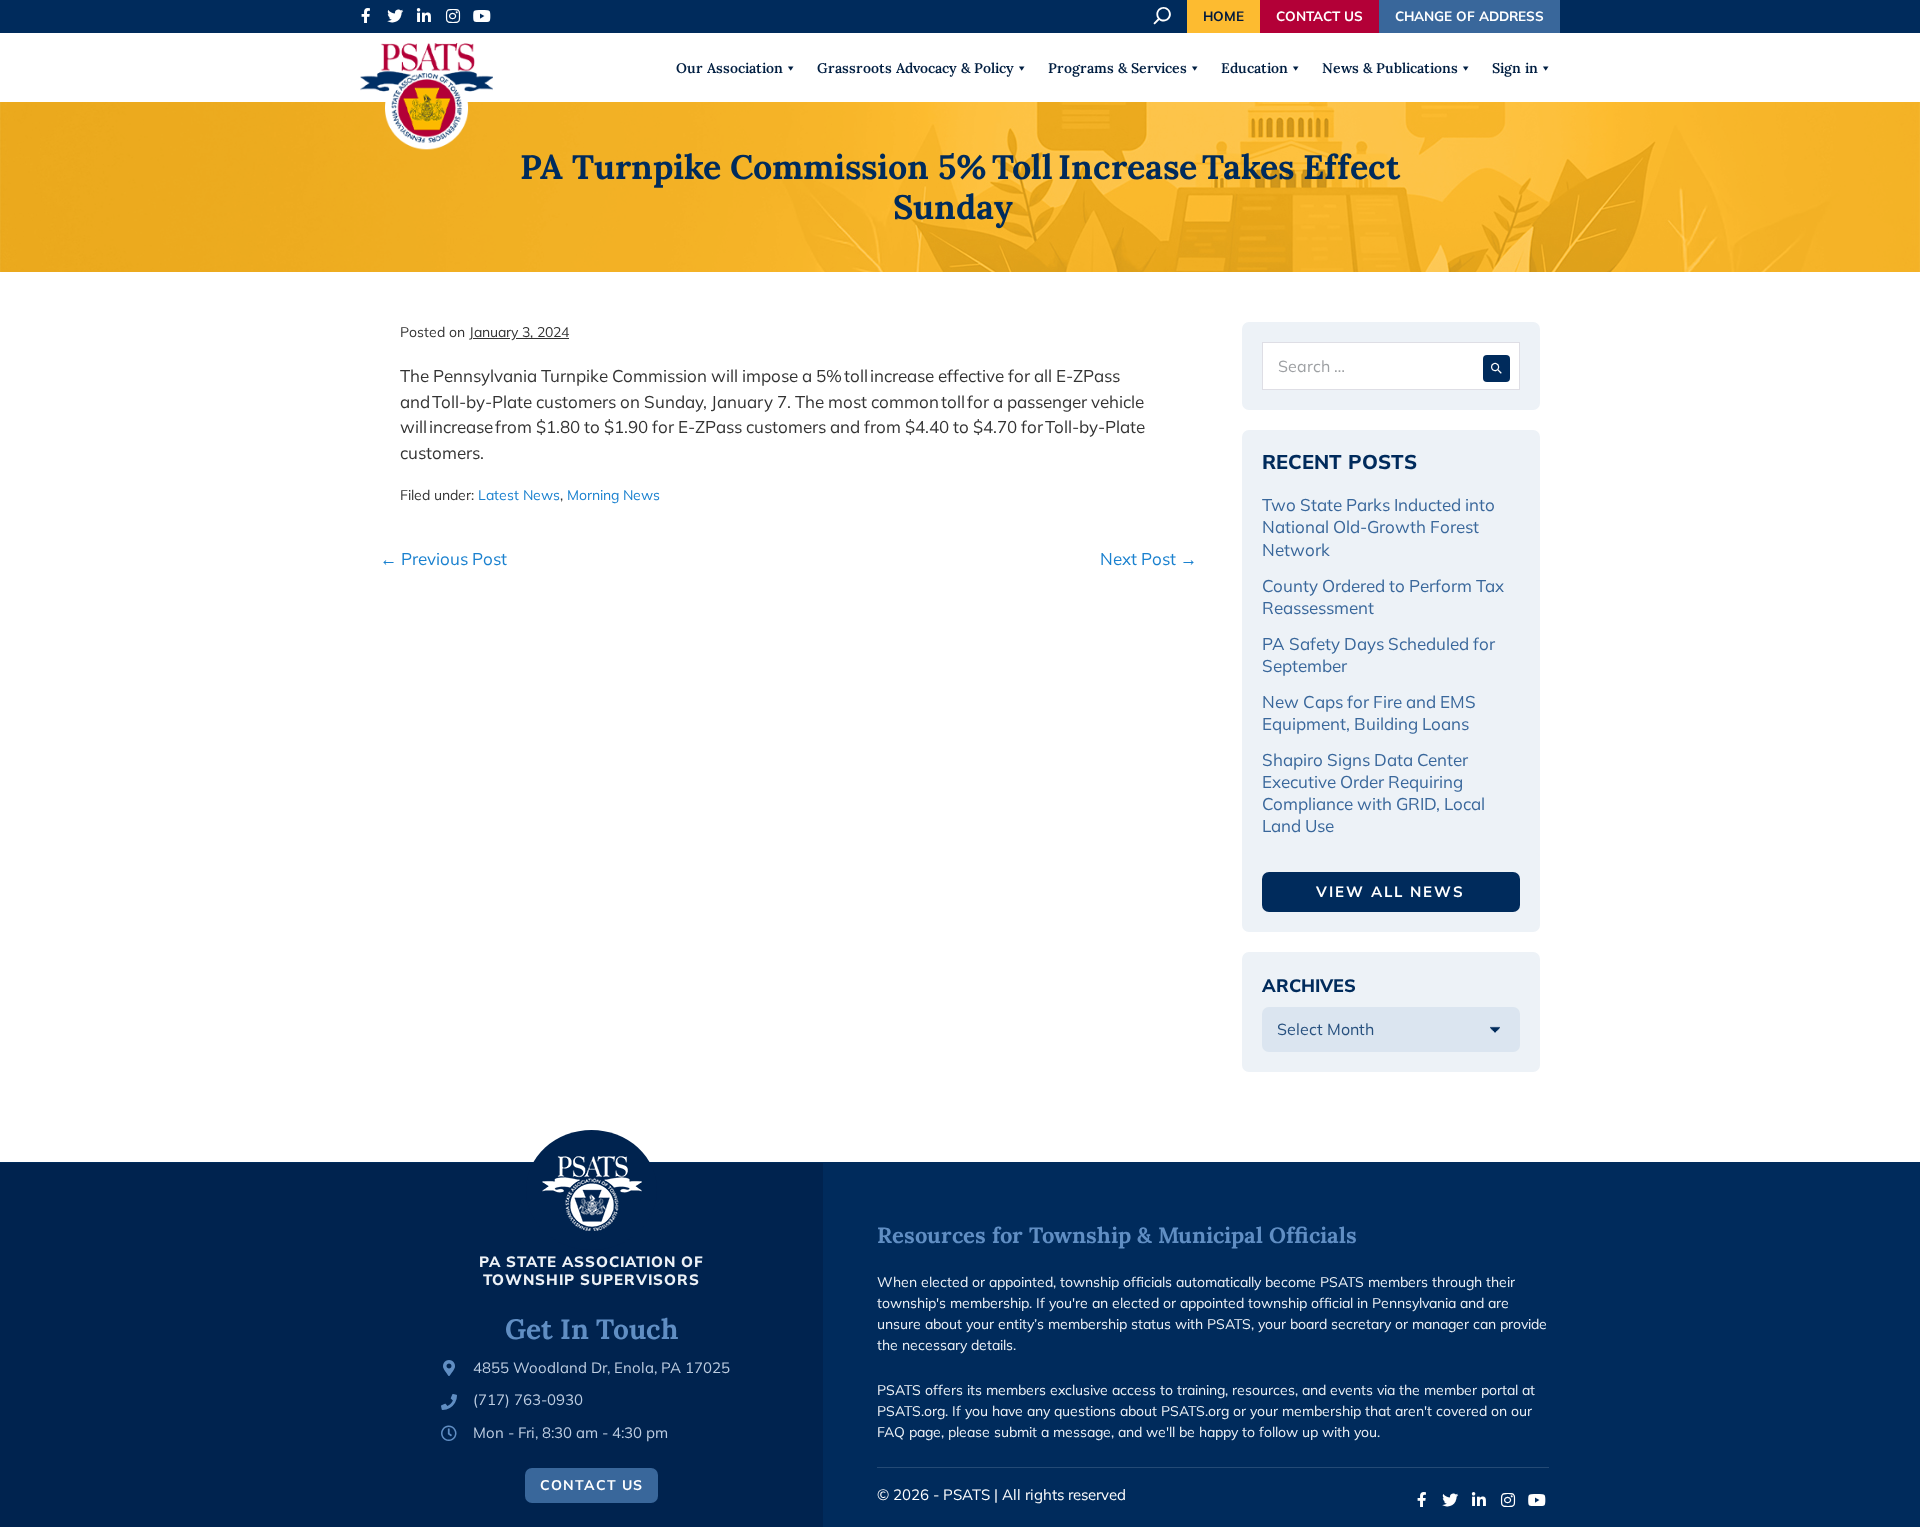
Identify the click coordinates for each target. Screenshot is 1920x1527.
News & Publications (1390, 68)
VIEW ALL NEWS (1390, 891)
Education (1254, 68)
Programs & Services (1117, 68)
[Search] (1496, 366)
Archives (1309, 985)
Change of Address (1469, 15)
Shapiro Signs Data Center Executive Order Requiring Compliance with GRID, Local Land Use (1373, 792)
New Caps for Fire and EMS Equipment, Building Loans (1369, 712)
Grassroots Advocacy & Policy (915, 68)
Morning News (613, 495)
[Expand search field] (1164, 16)
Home (1223, 15)
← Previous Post (443, 558)
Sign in (1515, 68)
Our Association (729, 68)
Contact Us (1319, 15)
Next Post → (1148, 558)
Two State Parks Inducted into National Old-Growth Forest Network (1378, 526)
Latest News (519, 495)
